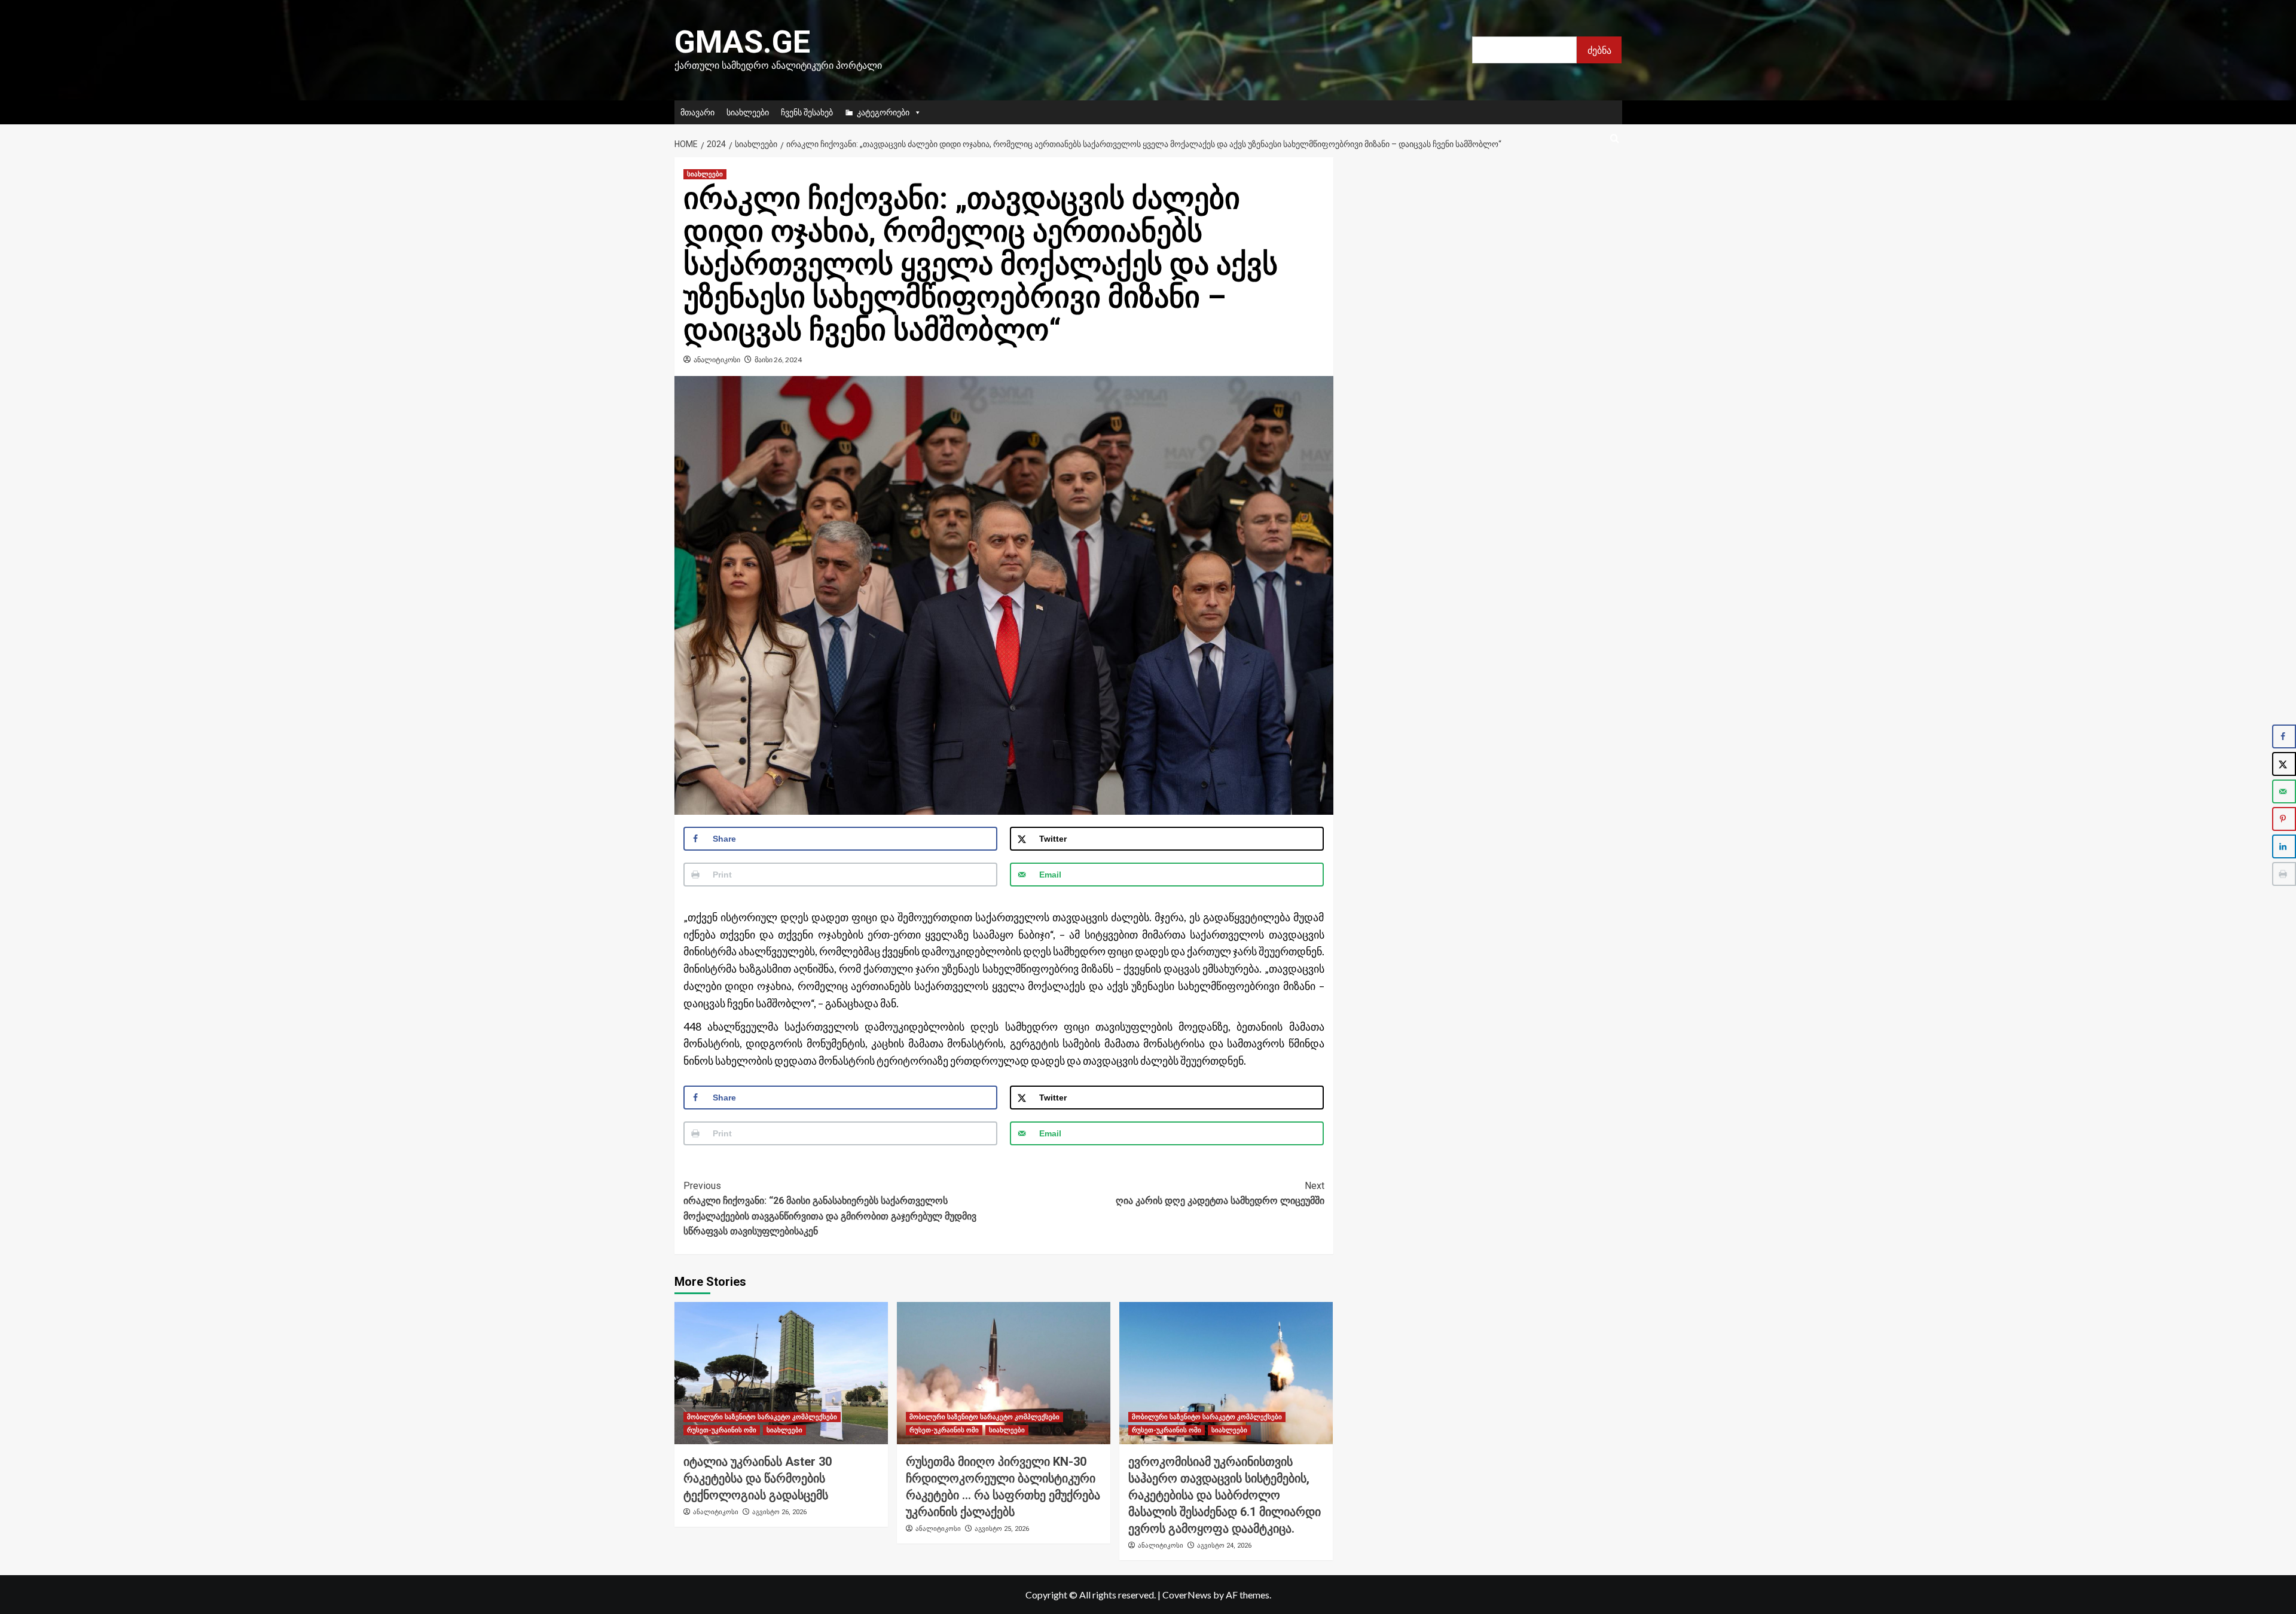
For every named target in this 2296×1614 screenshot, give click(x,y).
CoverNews (1187, 1595)
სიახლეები (748, 112)
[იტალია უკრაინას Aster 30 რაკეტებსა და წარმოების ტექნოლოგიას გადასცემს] (781, 1373)
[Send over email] (2284, 791)
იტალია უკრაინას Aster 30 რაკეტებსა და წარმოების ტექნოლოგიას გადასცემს (758, 1478)
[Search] (1615, 139)
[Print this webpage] (2284, 874)
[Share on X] (2284, 764)
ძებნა (1599, 50)
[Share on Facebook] (2284, 736)
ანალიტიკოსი (717, 360)
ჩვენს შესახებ (807, 112)
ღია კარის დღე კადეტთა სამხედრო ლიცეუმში (1220, 1193)
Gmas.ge (742, 42)
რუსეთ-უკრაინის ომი (722, 1430)
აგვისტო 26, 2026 (779, 1512)
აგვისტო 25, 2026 (1002, 1529)
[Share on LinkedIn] (2284, 846)
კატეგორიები (883, 112)
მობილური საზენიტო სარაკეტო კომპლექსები (762, 1417)
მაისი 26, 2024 (778, 360)
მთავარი (697, 112)
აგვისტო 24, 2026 (1224, 1546)
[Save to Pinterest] (2284, 819)
